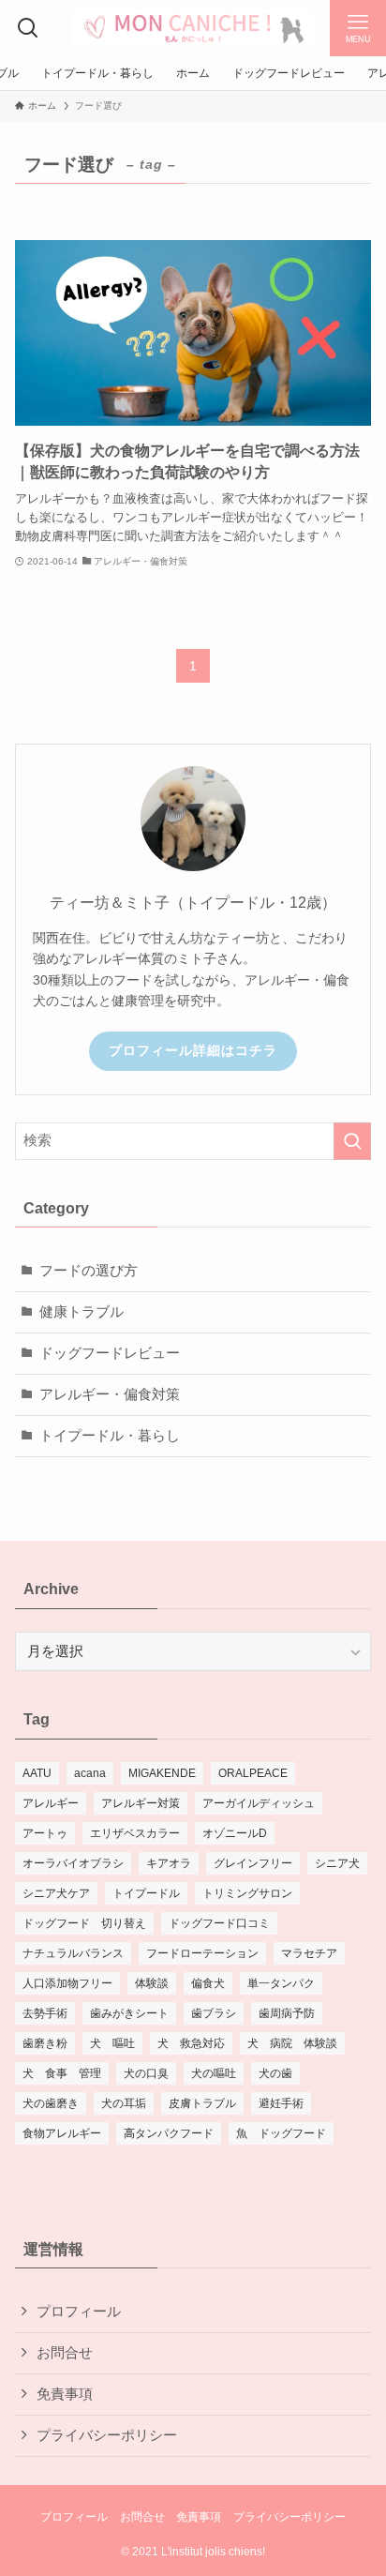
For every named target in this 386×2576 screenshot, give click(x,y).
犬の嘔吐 (214, 2073)
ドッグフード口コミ (219, 1923)
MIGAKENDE (162, 1773)
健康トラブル (82, 1312)
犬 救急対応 (191, 2043)
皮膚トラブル (202, 2103)
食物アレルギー (62, 2133)
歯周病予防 (287, 2013)
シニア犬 (337, 1863)
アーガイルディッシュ (259, 1803)
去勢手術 (45, 2013)
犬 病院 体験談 (292, 2043)
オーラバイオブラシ (73, 1863)
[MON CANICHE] (193, 28)
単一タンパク (281, 1983)
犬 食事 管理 (62, 2073)
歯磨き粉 (45, 2043)
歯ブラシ (214, 2013)
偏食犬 (208, 1983)
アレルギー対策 (141, 1803)
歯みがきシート (129, 2013)
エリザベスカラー (135, 1833)
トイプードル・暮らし (110, 1436)
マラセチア (309, 1953)
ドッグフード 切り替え (84, 1923)
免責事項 (65, 2394)
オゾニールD (235, 1833)
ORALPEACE (253, 1773)
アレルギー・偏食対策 (110, 1394)
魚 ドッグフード (281, 2133)
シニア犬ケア (56, 1893)
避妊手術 (281, 2103)
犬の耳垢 (124, 2103)
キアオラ (169, 1863)
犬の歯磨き (51, 2103)
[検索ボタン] (28, 28)
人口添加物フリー (67, 1983)
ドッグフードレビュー (110, 1353)
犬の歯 (275, 2073)
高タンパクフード (169, 2133)
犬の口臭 (146, 2073)
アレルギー (51, 1803)
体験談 (152, 1983)
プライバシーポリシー (107, 2435)
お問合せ (65, 2353)
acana (90, 1773)
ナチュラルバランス (73, 1953)
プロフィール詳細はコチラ (193, 1050)
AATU (37, 1773)
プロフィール (79, 2312)
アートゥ (45, 1833)
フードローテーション (202, 1953)
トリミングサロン (247, 1893)
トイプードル (146, 1893)
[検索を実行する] (352, 1141)
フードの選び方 (89, 1271)
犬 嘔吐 (112, 2043)
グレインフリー (253, 1863)
